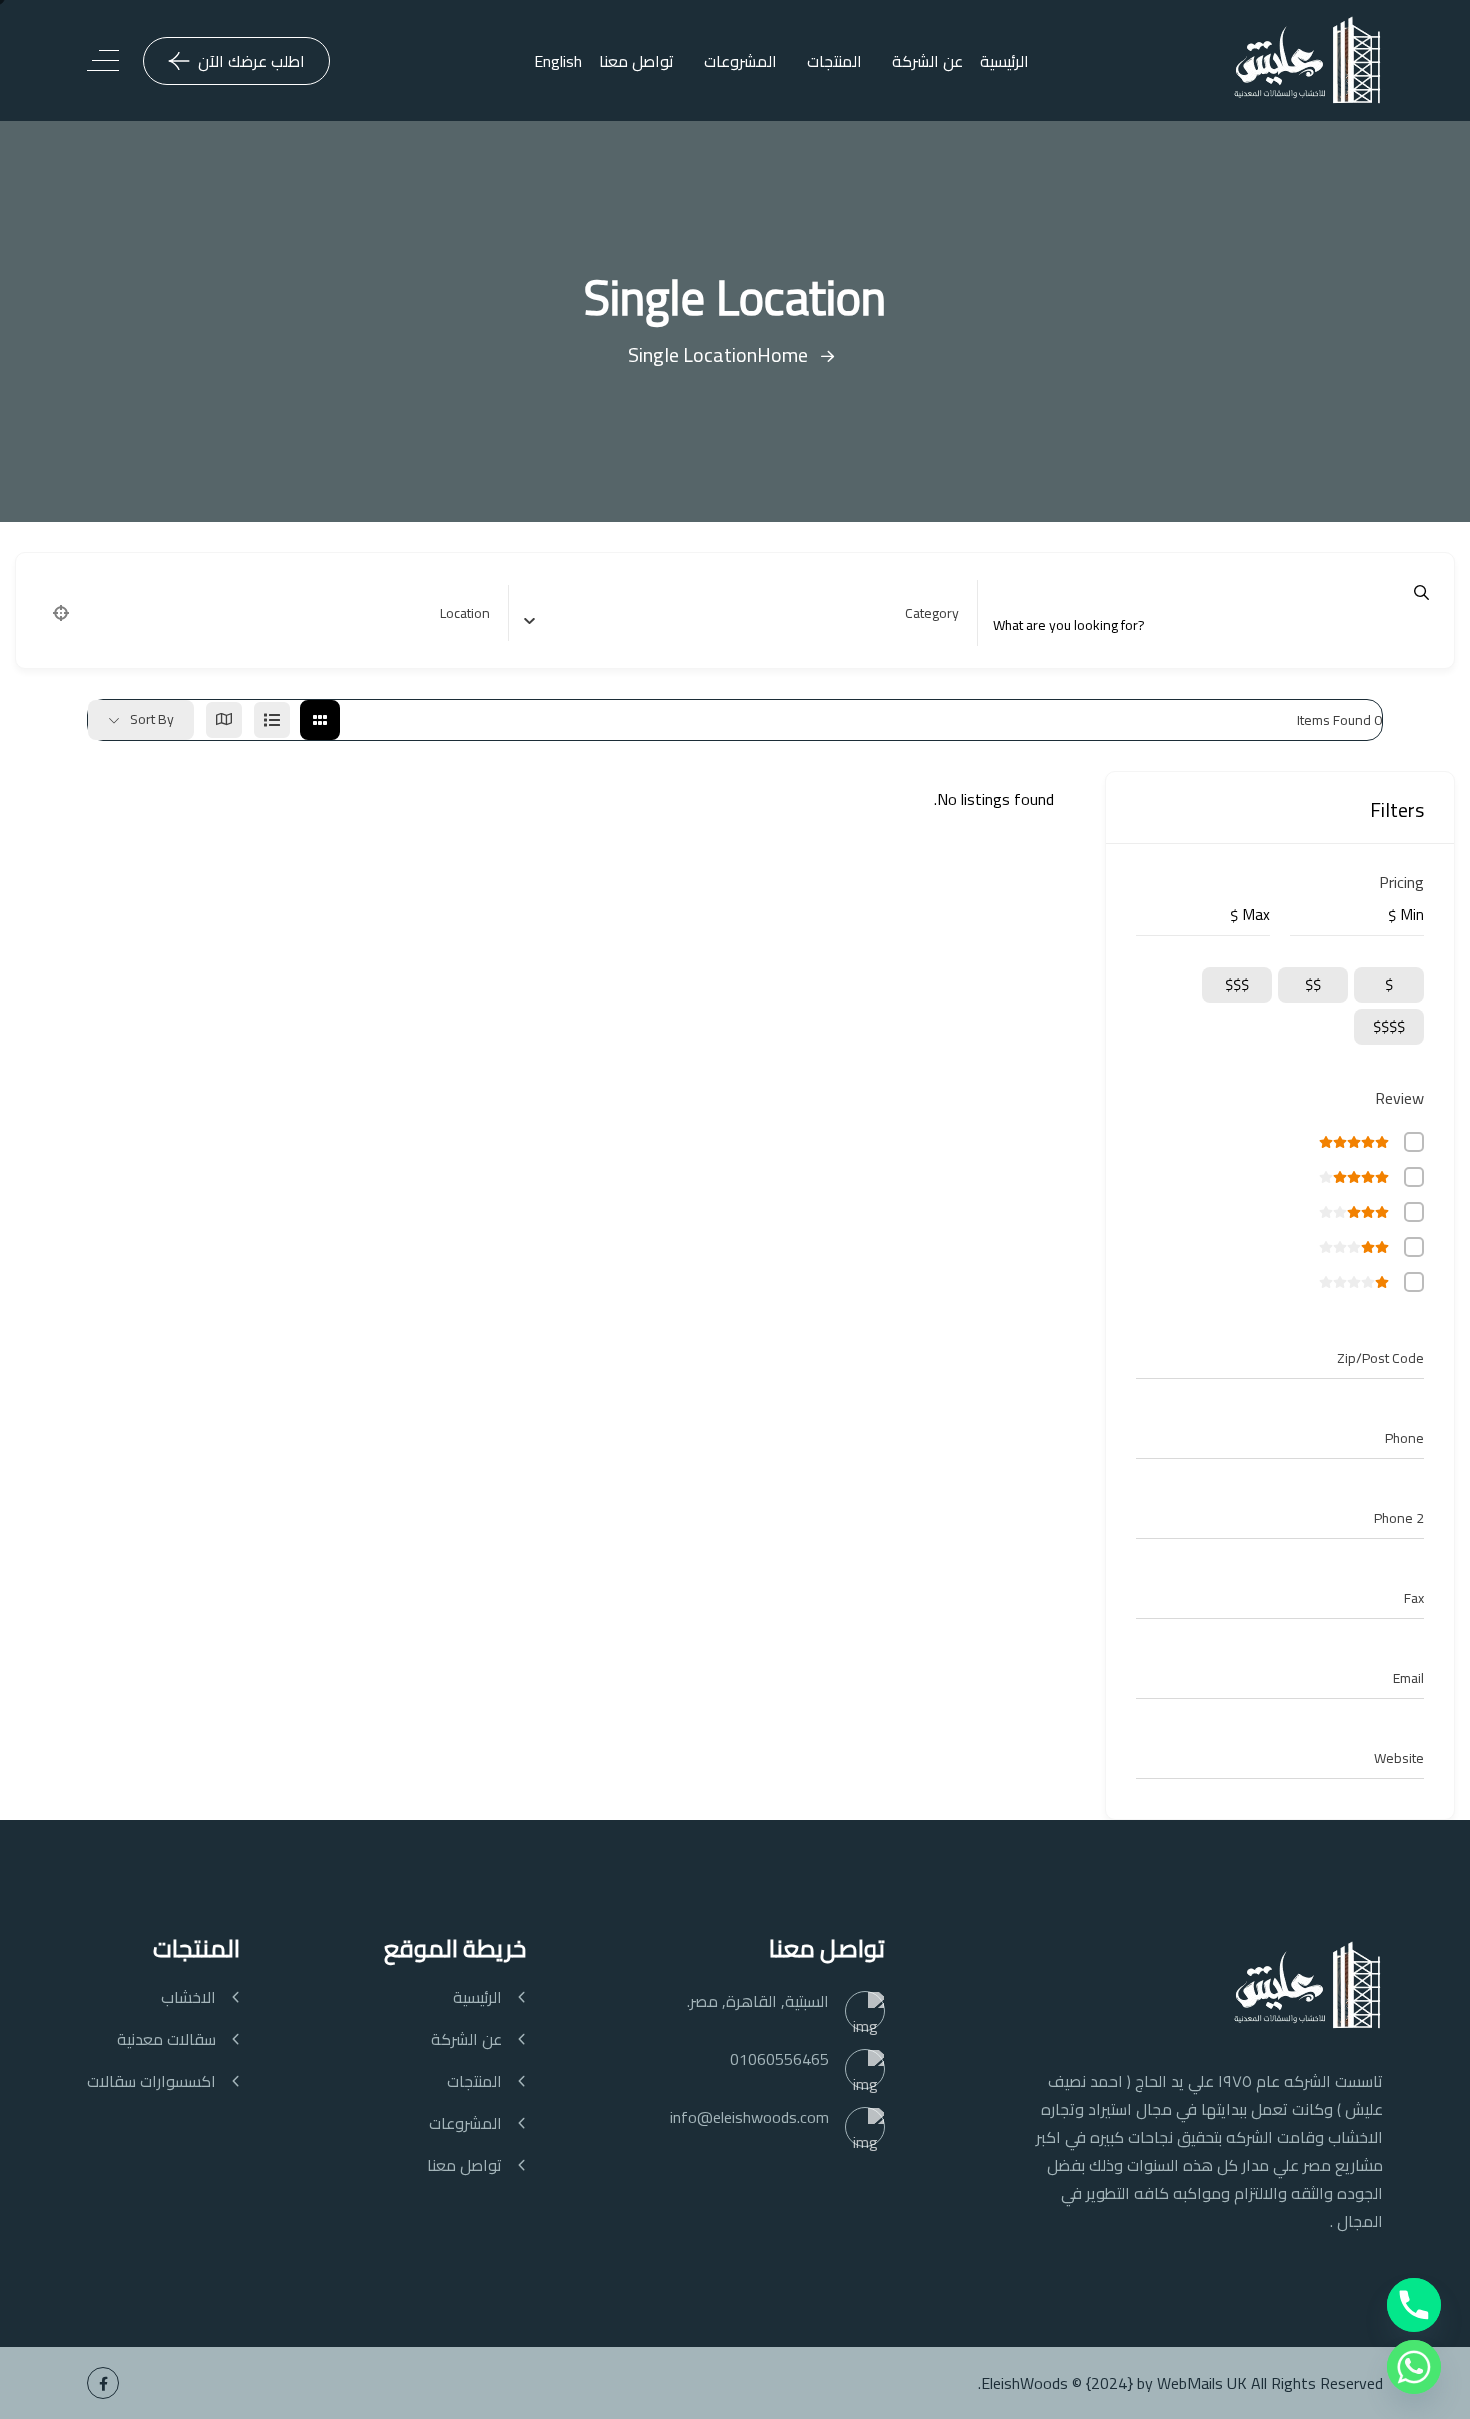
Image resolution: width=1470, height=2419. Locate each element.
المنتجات (834, 61)
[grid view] (320, 720)
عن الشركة (927, 61)
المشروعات (740, 61)
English (558, 61)
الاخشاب (188, 1997)
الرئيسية (1004, 61)
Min (1412, 915)
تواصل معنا (636, 61)
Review (1399, 1098)
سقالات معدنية (166, 2039)
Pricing (1401, 882)
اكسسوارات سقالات (151, 2081)
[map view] (224, 720)
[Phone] (1414, 2305)
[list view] (272, 720)
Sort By (152, 719)
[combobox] (749, 613)
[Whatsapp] (1414, 2367)
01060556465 (779, 2059)
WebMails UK (1202, 2383)
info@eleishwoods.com (749, 2117)
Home (782, 354)
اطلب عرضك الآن (251, 61)
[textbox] (932, 613)
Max (1256, 915)
